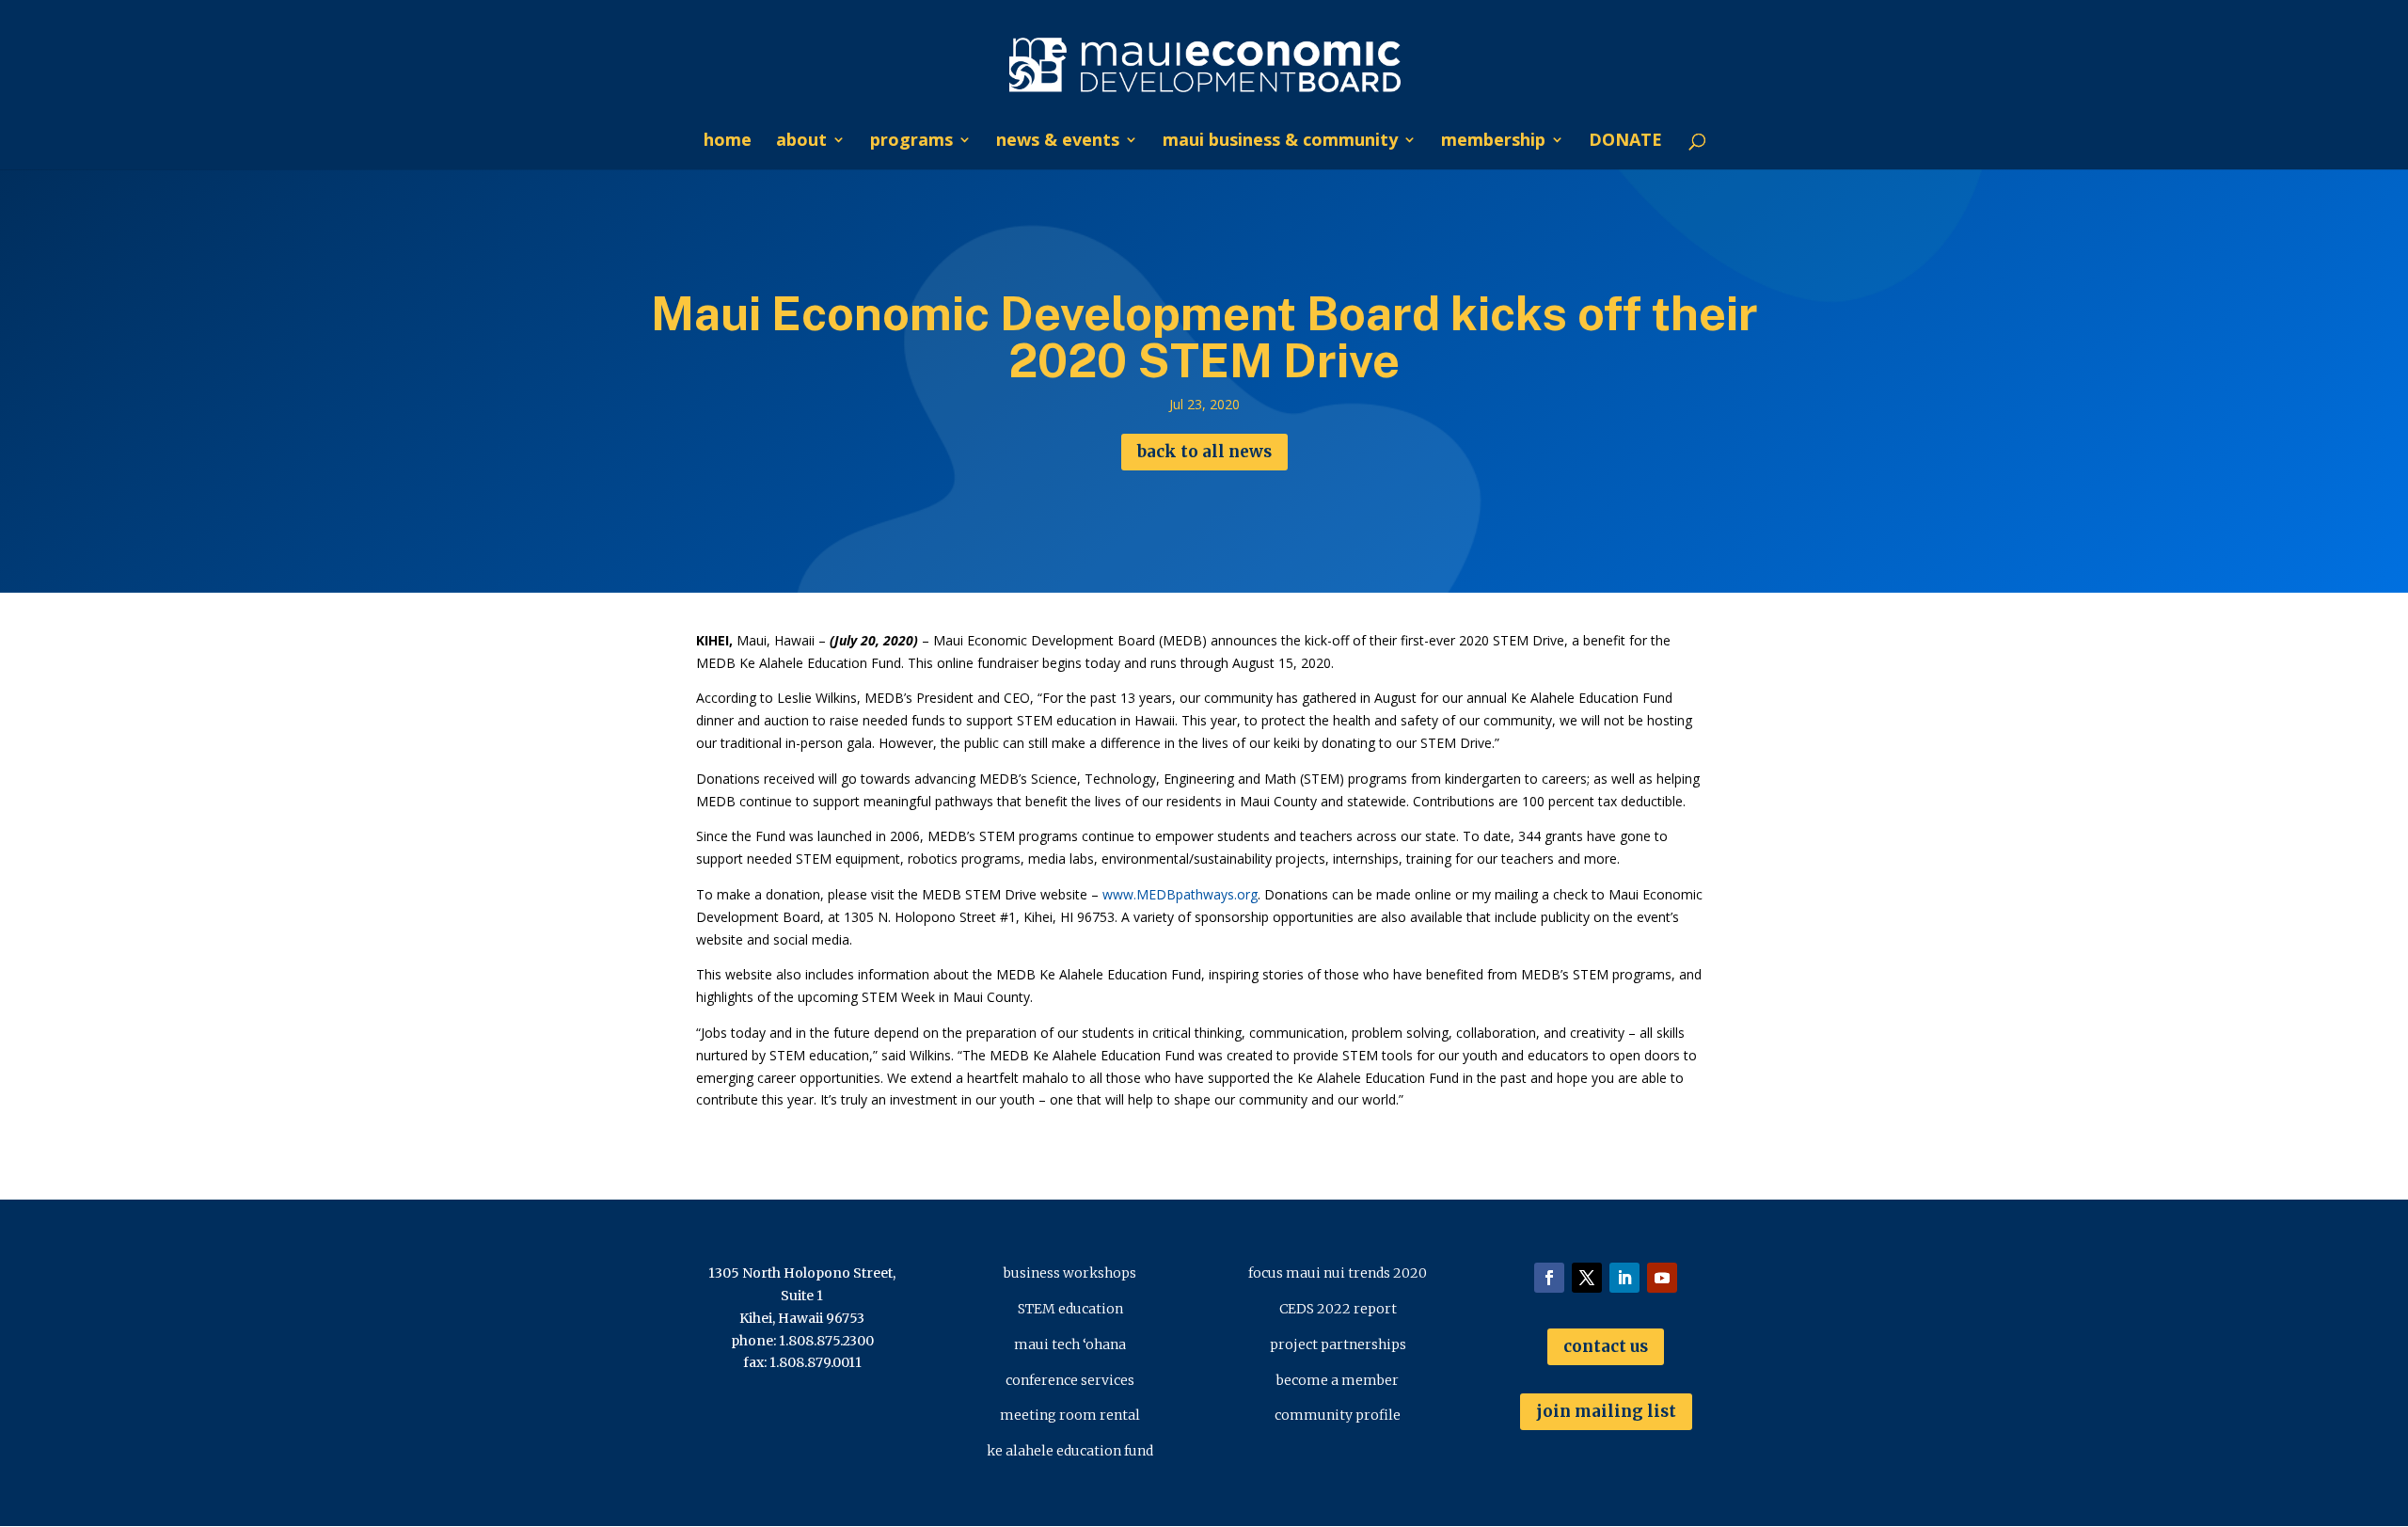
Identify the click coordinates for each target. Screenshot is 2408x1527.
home (728, 142)
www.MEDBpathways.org (1180, 894)
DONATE (1625, 142)
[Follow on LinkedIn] (1624, 1278)
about (801, 142)
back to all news (1204, 452)
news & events (1058, 142)
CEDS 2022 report (1338, 1309)
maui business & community (1280, 142)
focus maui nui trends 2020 (1338, 1273)
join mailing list (1606, 1411)
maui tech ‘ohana (1070, 1344)
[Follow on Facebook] (1549, 1278)
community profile (1338, 1415)
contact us (1606, 1346)
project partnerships (1338, 1344)
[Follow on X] (1587, 1278)
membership (1493, 142)
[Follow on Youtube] (1662, 1278)
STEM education (1070, 1309)
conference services (1070, 1380)
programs (911, 142)
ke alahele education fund (1070, 1451)
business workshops (1070, 1273)
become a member (1338, 1380)
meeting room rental (1070, 1415)
